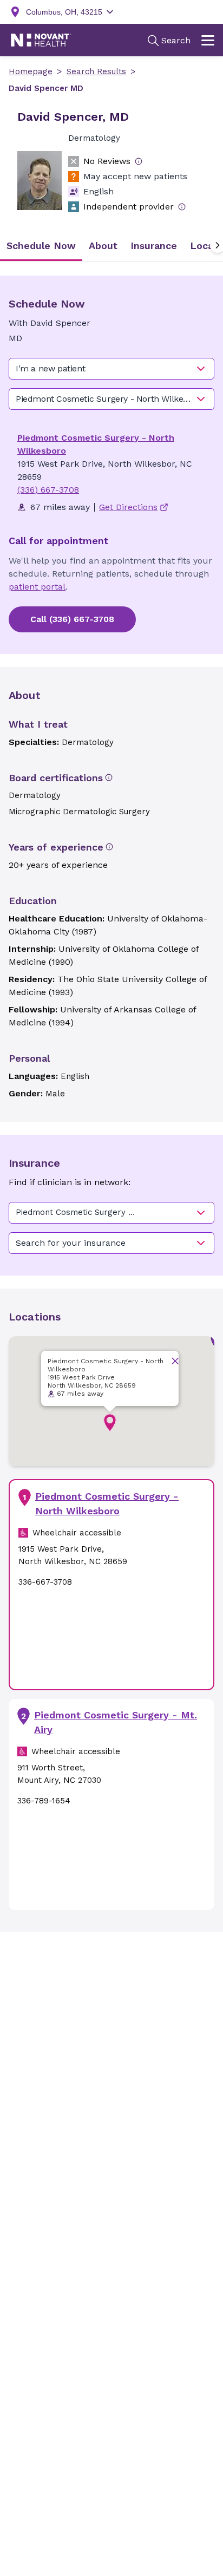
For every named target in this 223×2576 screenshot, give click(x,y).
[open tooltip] (139, 161)
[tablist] (111, 246)
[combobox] (111, 369)
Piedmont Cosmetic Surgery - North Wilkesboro (107, 1503)
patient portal (37, 587)
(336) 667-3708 (48, 490)
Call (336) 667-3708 (72, 619)
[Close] (175, 1361)
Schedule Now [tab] (41, 246)
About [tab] (103, 246)
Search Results (96, 71)
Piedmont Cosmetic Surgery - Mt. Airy (116, 1722)
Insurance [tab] (154, 246)
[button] (110, 1423)
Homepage (31, 71)
